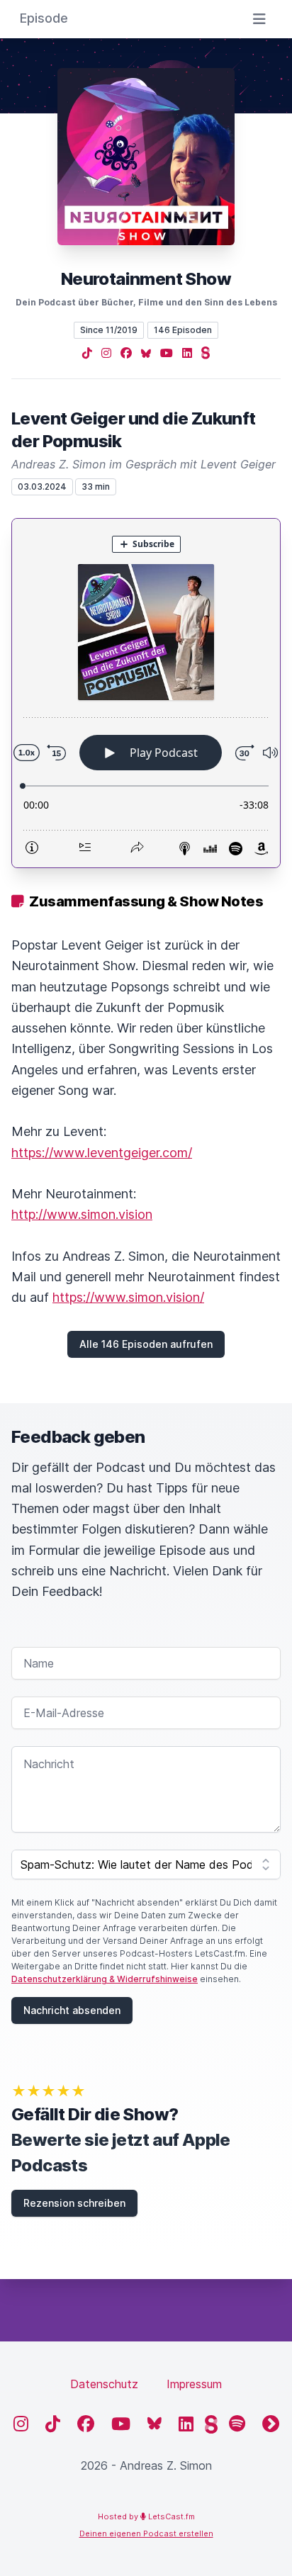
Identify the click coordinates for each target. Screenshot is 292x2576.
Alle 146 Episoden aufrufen (146, 1344)
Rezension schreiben (74, 2203)
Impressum (194, 2384)
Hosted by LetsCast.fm (146, 2516)
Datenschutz (104, 2384)
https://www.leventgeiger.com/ (102, 1153)
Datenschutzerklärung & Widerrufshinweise (105, 1979)
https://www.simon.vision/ (128, 1297)
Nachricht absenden (72, 2010)
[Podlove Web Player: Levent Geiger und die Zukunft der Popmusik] (146, 693)
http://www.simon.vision (82, 1214)
